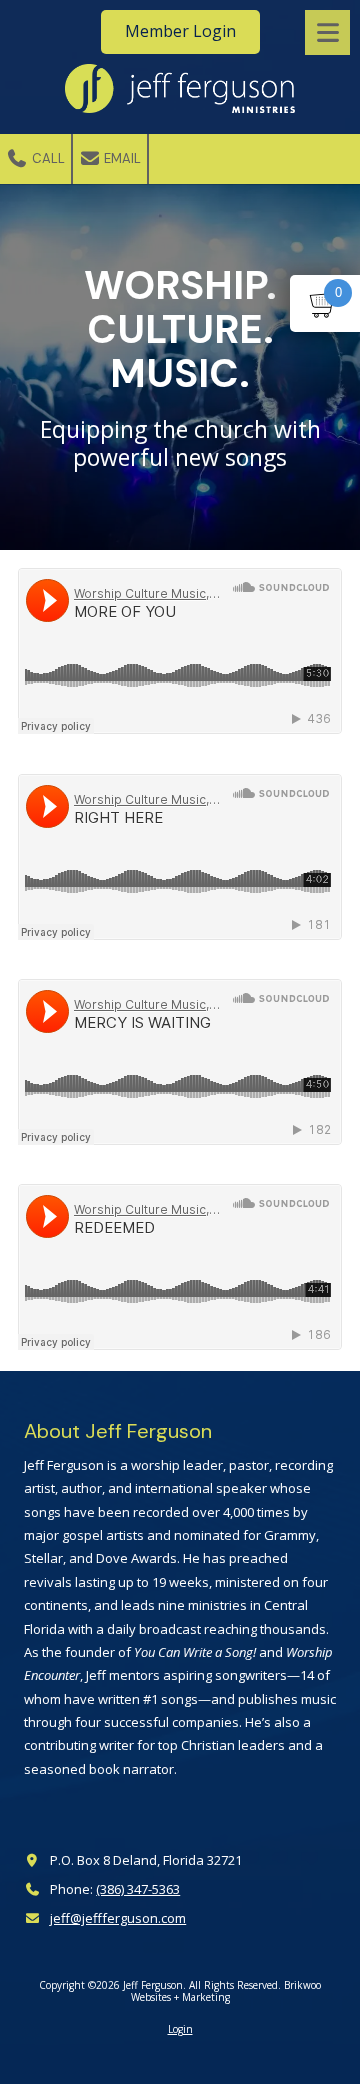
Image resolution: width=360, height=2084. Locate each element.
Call (47, 158)
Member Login (180, 31)
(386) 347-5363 (138, 1889)
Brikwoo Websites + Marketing (226, 1991)
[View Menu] (327, 32)
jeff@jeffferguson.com (118, 1918)
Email (121, 158)
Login (180, 2029)
